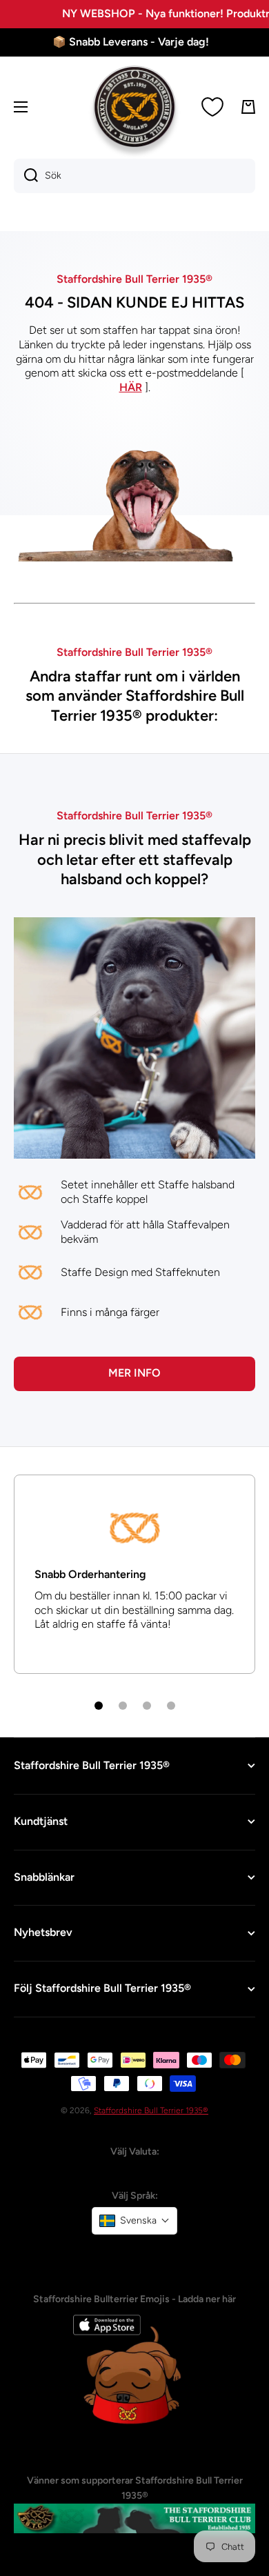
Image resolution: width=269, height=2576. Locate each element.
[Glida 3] (147, 1706)
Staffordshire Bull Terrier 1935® (151, 2110)
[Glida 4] (171, 1706)
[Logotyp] (134, 107)
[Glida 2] (123, 1706)
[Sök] (26, 176)
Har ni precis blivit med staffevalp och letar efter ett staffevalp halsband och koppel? (135, 859)
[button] (134, 2221)
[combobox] (134, 176)
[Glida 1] (99, 1706)
